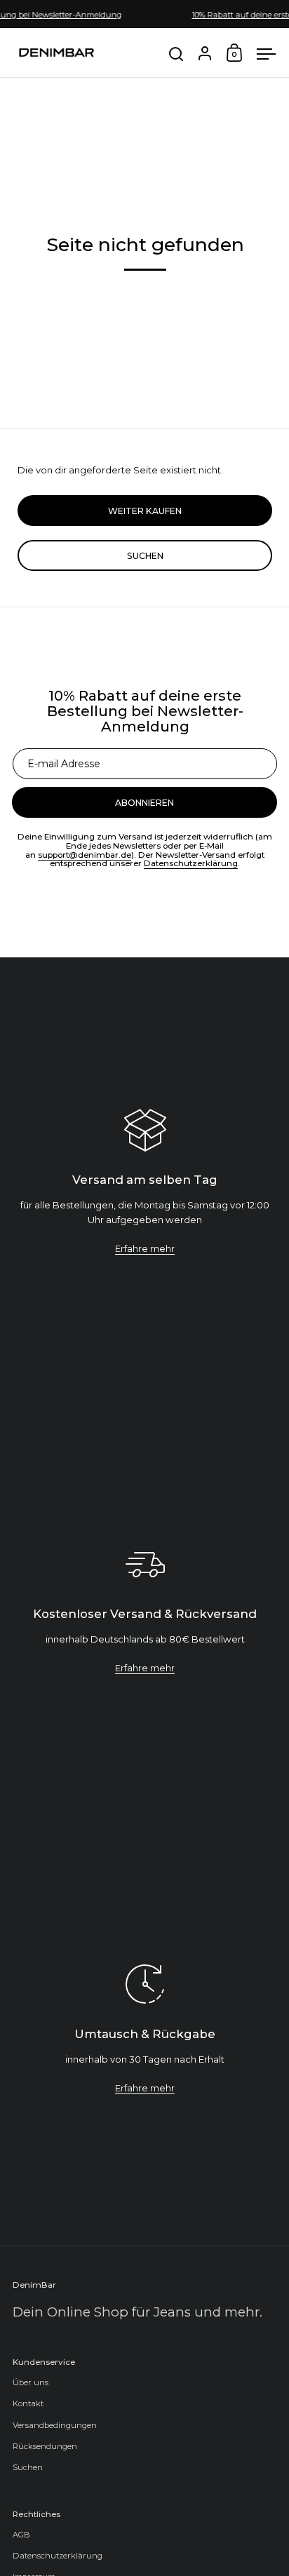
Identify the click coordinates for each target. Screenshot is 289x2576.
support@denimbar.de (85, 855)
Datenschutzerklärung (191, 863)
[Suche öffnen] (176, 54)
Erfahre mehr (145, 1248)
